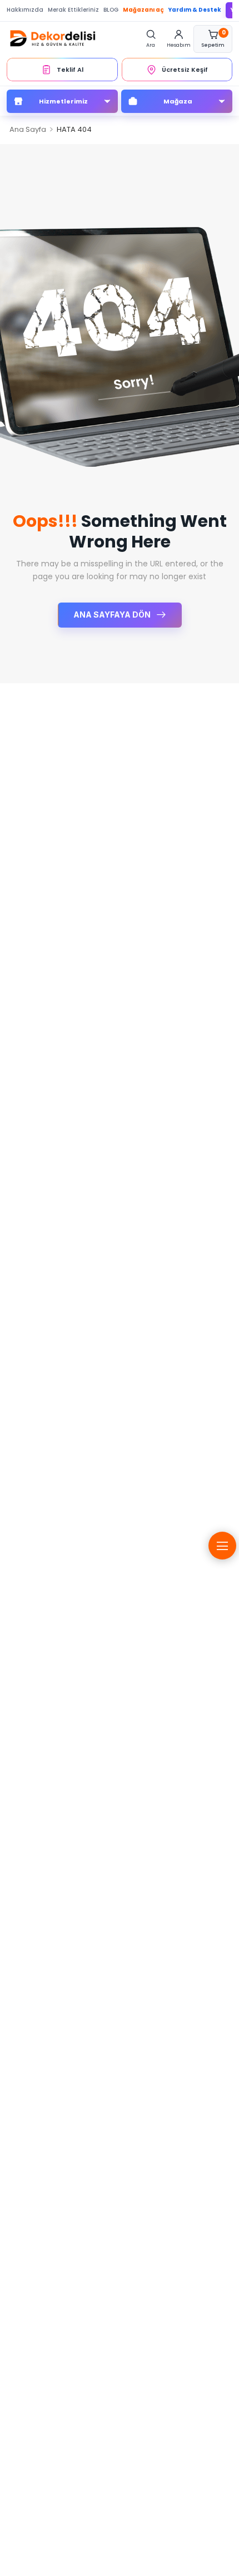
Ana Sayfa (28, 129)
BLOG (111, 10)
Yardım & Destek (195, 10)
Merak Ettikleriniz (73, 10)
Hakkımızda (25, 10)
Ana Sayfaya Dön (113, 615)
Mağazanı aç (143, 10)
